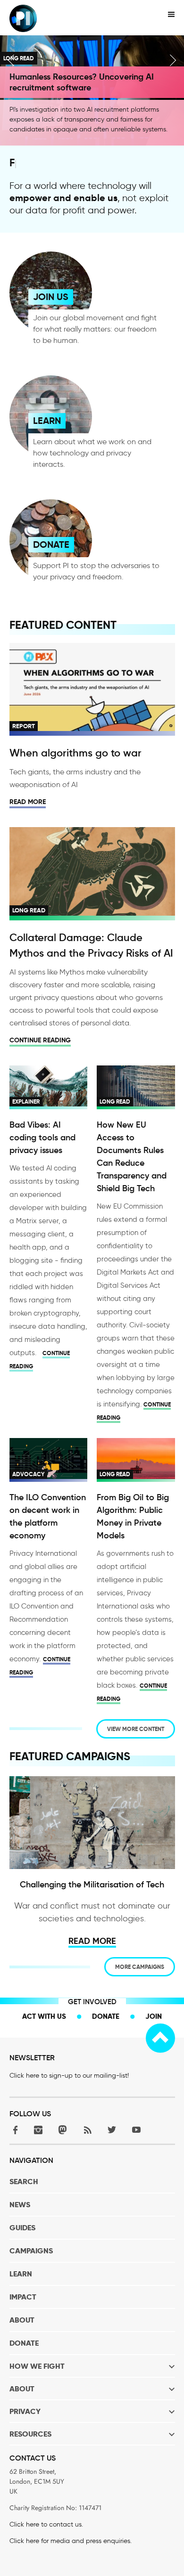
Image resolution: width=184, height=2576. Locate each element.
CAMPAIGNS (31, 2251)
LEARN (47, 421)
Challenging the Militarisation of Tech (92, 1885)
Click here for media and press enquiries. (71, 2541)
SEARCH (24, 2182)
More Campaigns (140, 1967)
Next (173, 60)
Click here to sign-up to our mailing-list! (69, 2076)
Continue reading (40, 1040)
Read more (28, 802)
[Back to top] (160, 2038)
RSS (87, 2130)
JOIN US (51, 297)
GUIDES (22, 2228)
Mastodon (63, 2130)
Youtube (136, 2130)
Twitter (112, 2130)
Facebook (14, 2130)
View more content (136, 1729)
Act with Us (44, 2016)
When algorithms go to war (75, 753)
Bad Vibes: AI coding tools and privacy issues (42, 1138)
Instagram (38, 2130)
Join (154, 2016)
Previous (11, 60)
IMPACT (23, 2297)
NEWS (20, 2205)
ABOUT (22, 2320)
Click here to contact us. (46, 2524)
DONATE (51, 544)
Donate (106, 2016)
